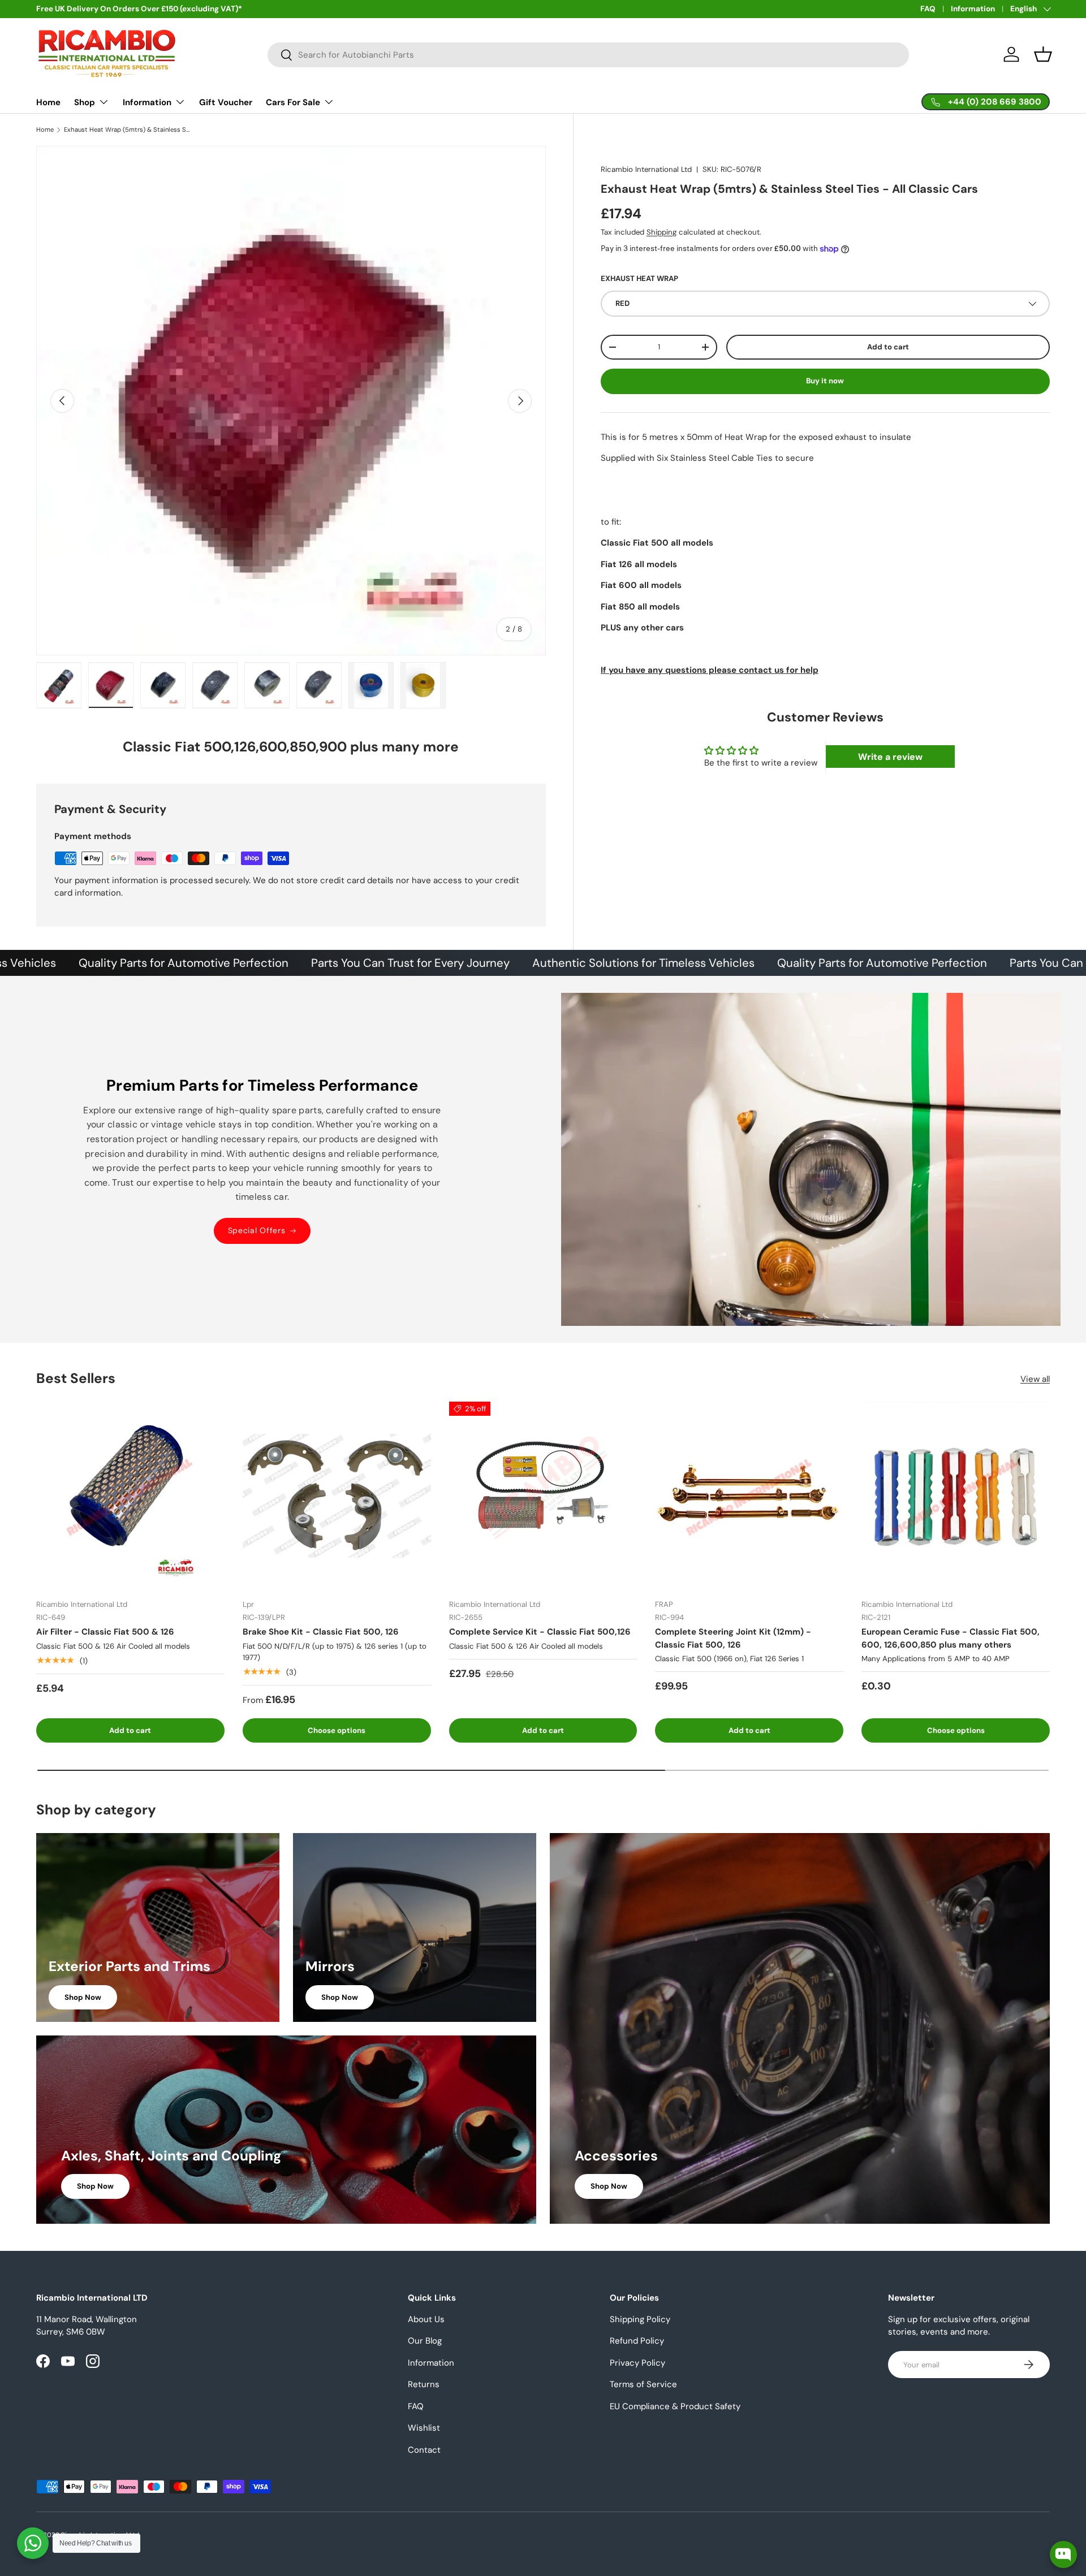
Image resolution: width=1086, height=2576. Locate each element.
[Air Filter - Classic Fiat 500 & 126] (130, 1496)
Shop (85, 102)
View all (1035, 1379)
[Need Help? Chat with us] (33, 2543)
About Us (426, 2319)
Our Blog (425, 2341)
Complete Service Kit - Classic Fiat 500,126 (540, 1632)
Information (973, 9)
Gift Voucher (226, 102)
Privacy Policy (637, 2363)
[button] (1043, 54)
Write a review (890, 757)
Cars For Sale (293, 102)
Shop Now (83, 1997)
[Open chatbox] (1063, 2555)
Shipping (661, 232)
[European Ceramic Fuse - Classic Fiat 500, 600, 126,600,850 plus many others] (956, 1496)
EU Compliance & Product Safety (675, 2406)
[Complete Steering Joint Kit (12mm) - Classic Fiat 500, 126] (749, 1496)
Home (48, 102)
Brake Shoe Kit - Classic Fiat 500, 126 (321, 1632)
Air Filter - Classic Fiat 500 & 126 (105, 1632)
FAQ (928, 9)
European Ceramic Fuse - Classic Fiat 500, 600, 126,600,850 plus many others (951, 1638)
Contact (424, 2450)
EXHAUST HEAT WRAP (639, 279)
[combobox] (588, 55)
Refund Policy (637, 2341)
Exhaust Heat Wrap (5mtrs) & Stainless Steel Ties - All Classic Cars (128, 130)
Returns (424, 2384)
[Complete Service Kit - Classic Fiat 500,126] (543, 1496)
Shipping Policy (640, 2319)
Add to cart (888, 347)
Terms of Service (643, 2384)
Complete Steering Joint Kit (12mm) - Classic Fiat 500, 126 (733, 1638)
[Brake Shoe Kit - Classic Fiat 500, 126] (337, 1496)
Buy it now (825, 381)
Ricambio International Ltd (646, 169)
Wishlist (424, 2428)
